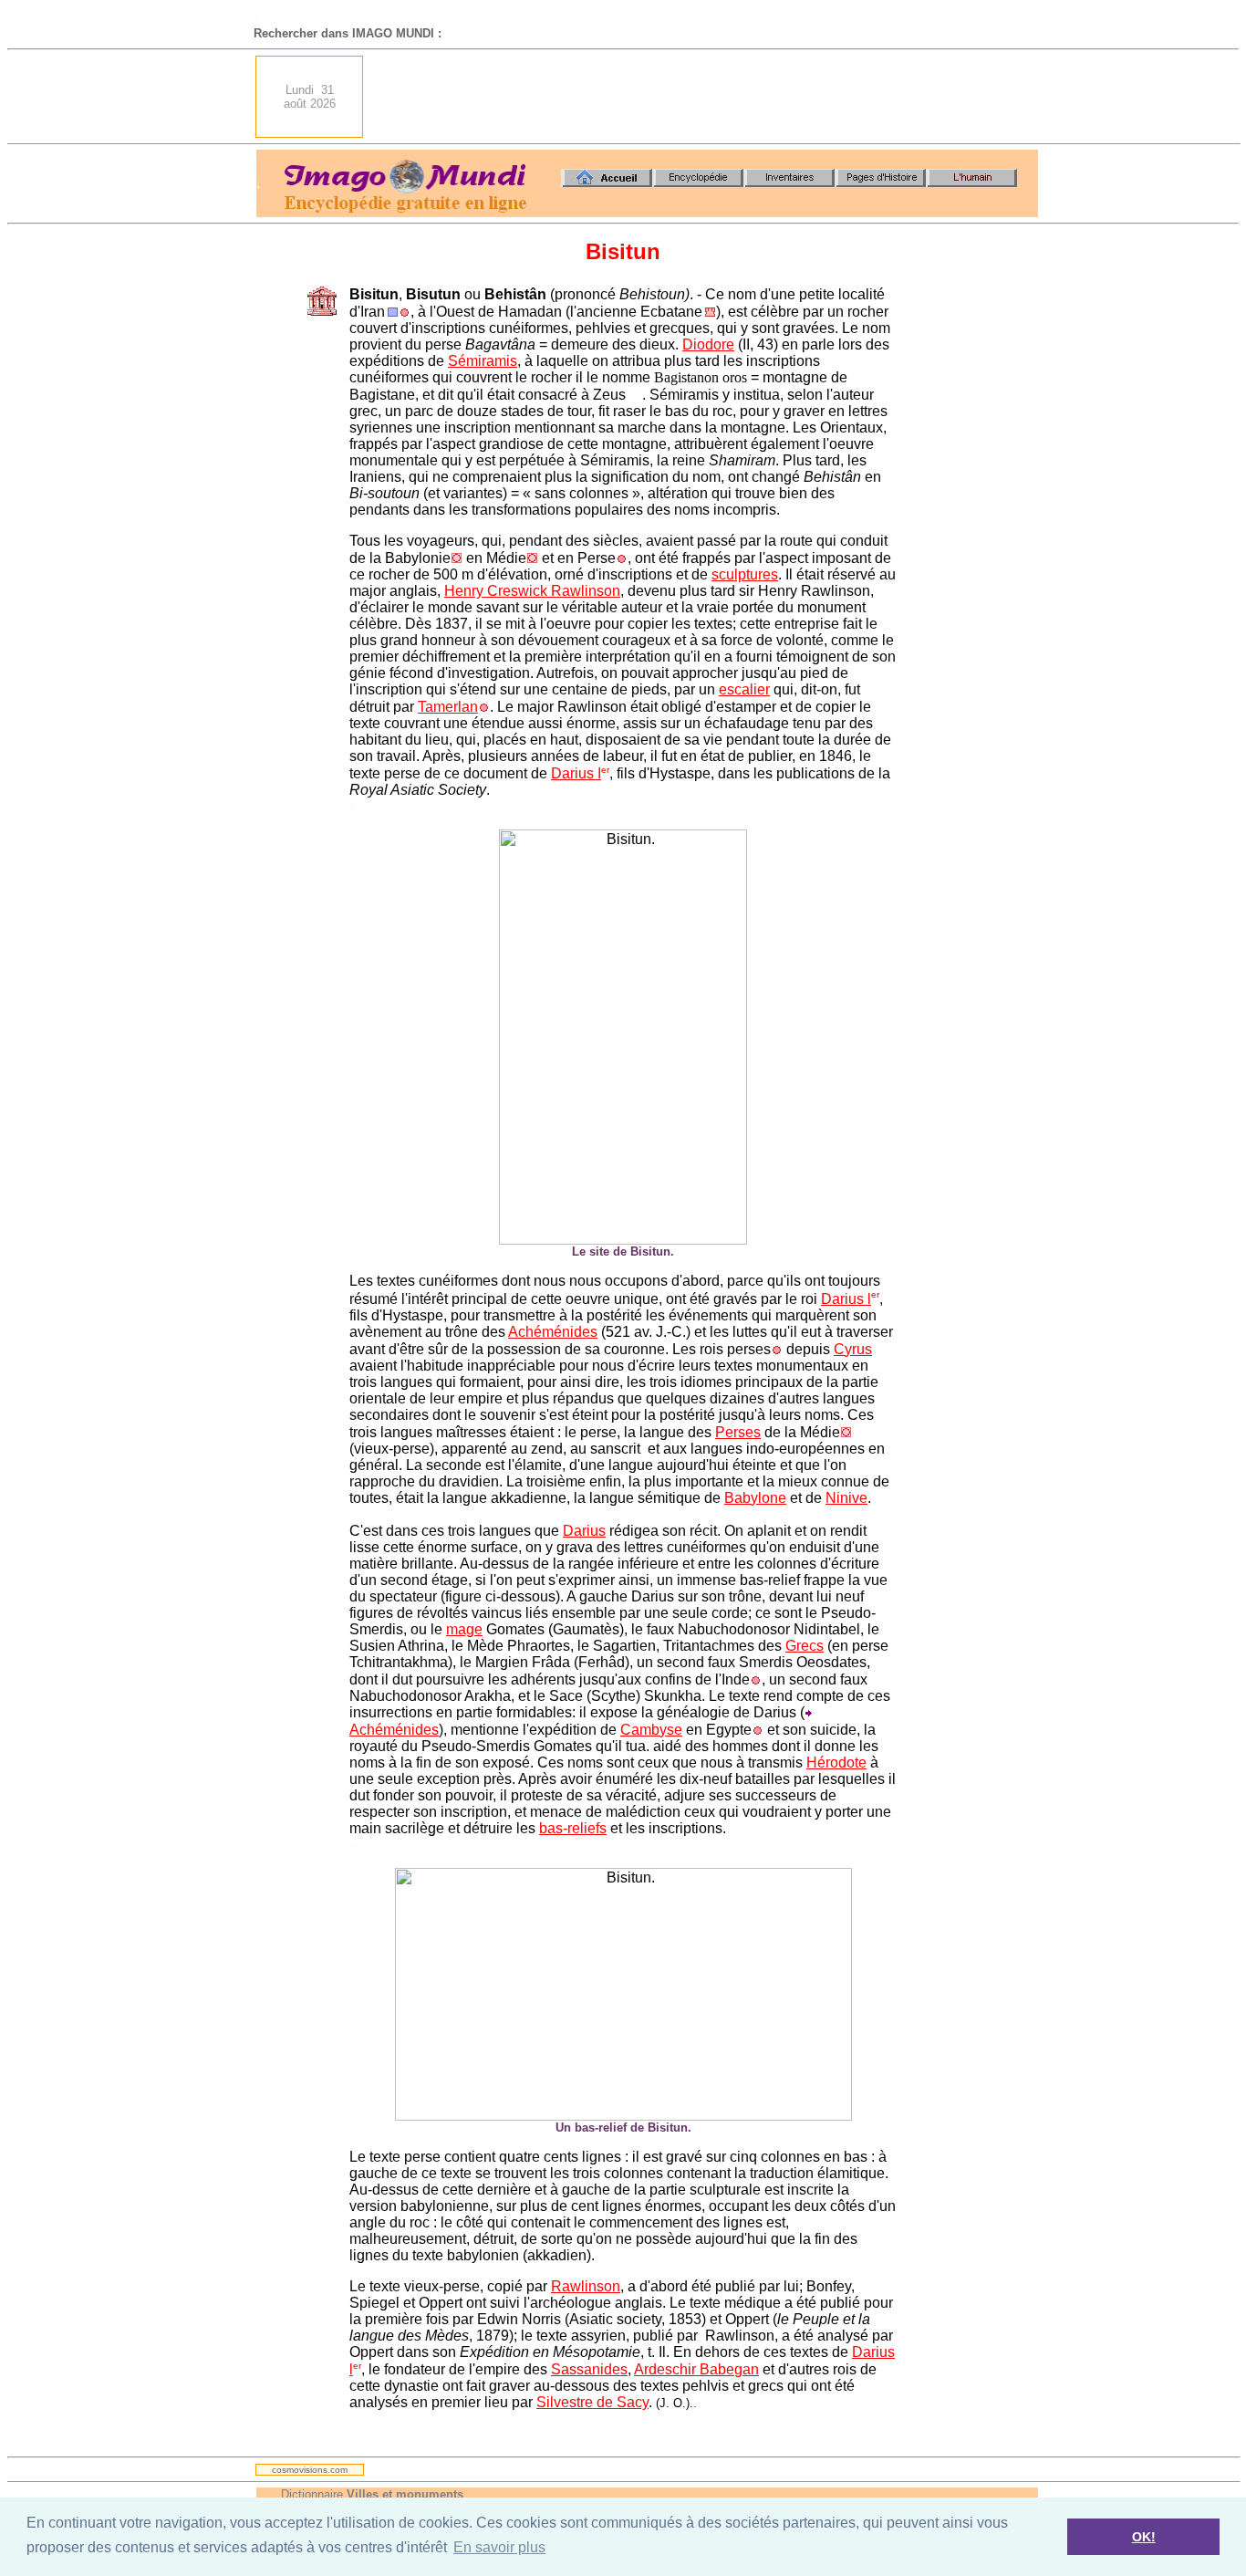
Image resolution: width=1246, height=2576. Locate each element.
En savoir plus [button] (499, 2547)
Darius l (846, 1299)
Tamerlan (448, 707)
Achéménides (553, 1332)
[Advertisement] (706, 97)
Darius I (576, 773)
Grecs (805, 1646)
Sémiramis (483, 361)
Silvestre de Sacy (592, 2402)
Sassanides (589, 2369)
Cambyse (651, 1730)
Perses (738, 1432)
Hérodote (836, 1763)
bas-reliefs (573, 1828)
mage (464, 1629)
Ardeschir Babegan (696, 2369)
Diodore (708, 344)
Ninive (846, 1498)
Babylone (755, 1498)
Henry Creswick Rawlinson (532, 591)
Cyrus (853, 1349)
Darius (584, 1531)
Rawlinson (586, 2286)
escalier (744, 689)
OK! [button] (1144, 2537)
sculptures (745, 574)
